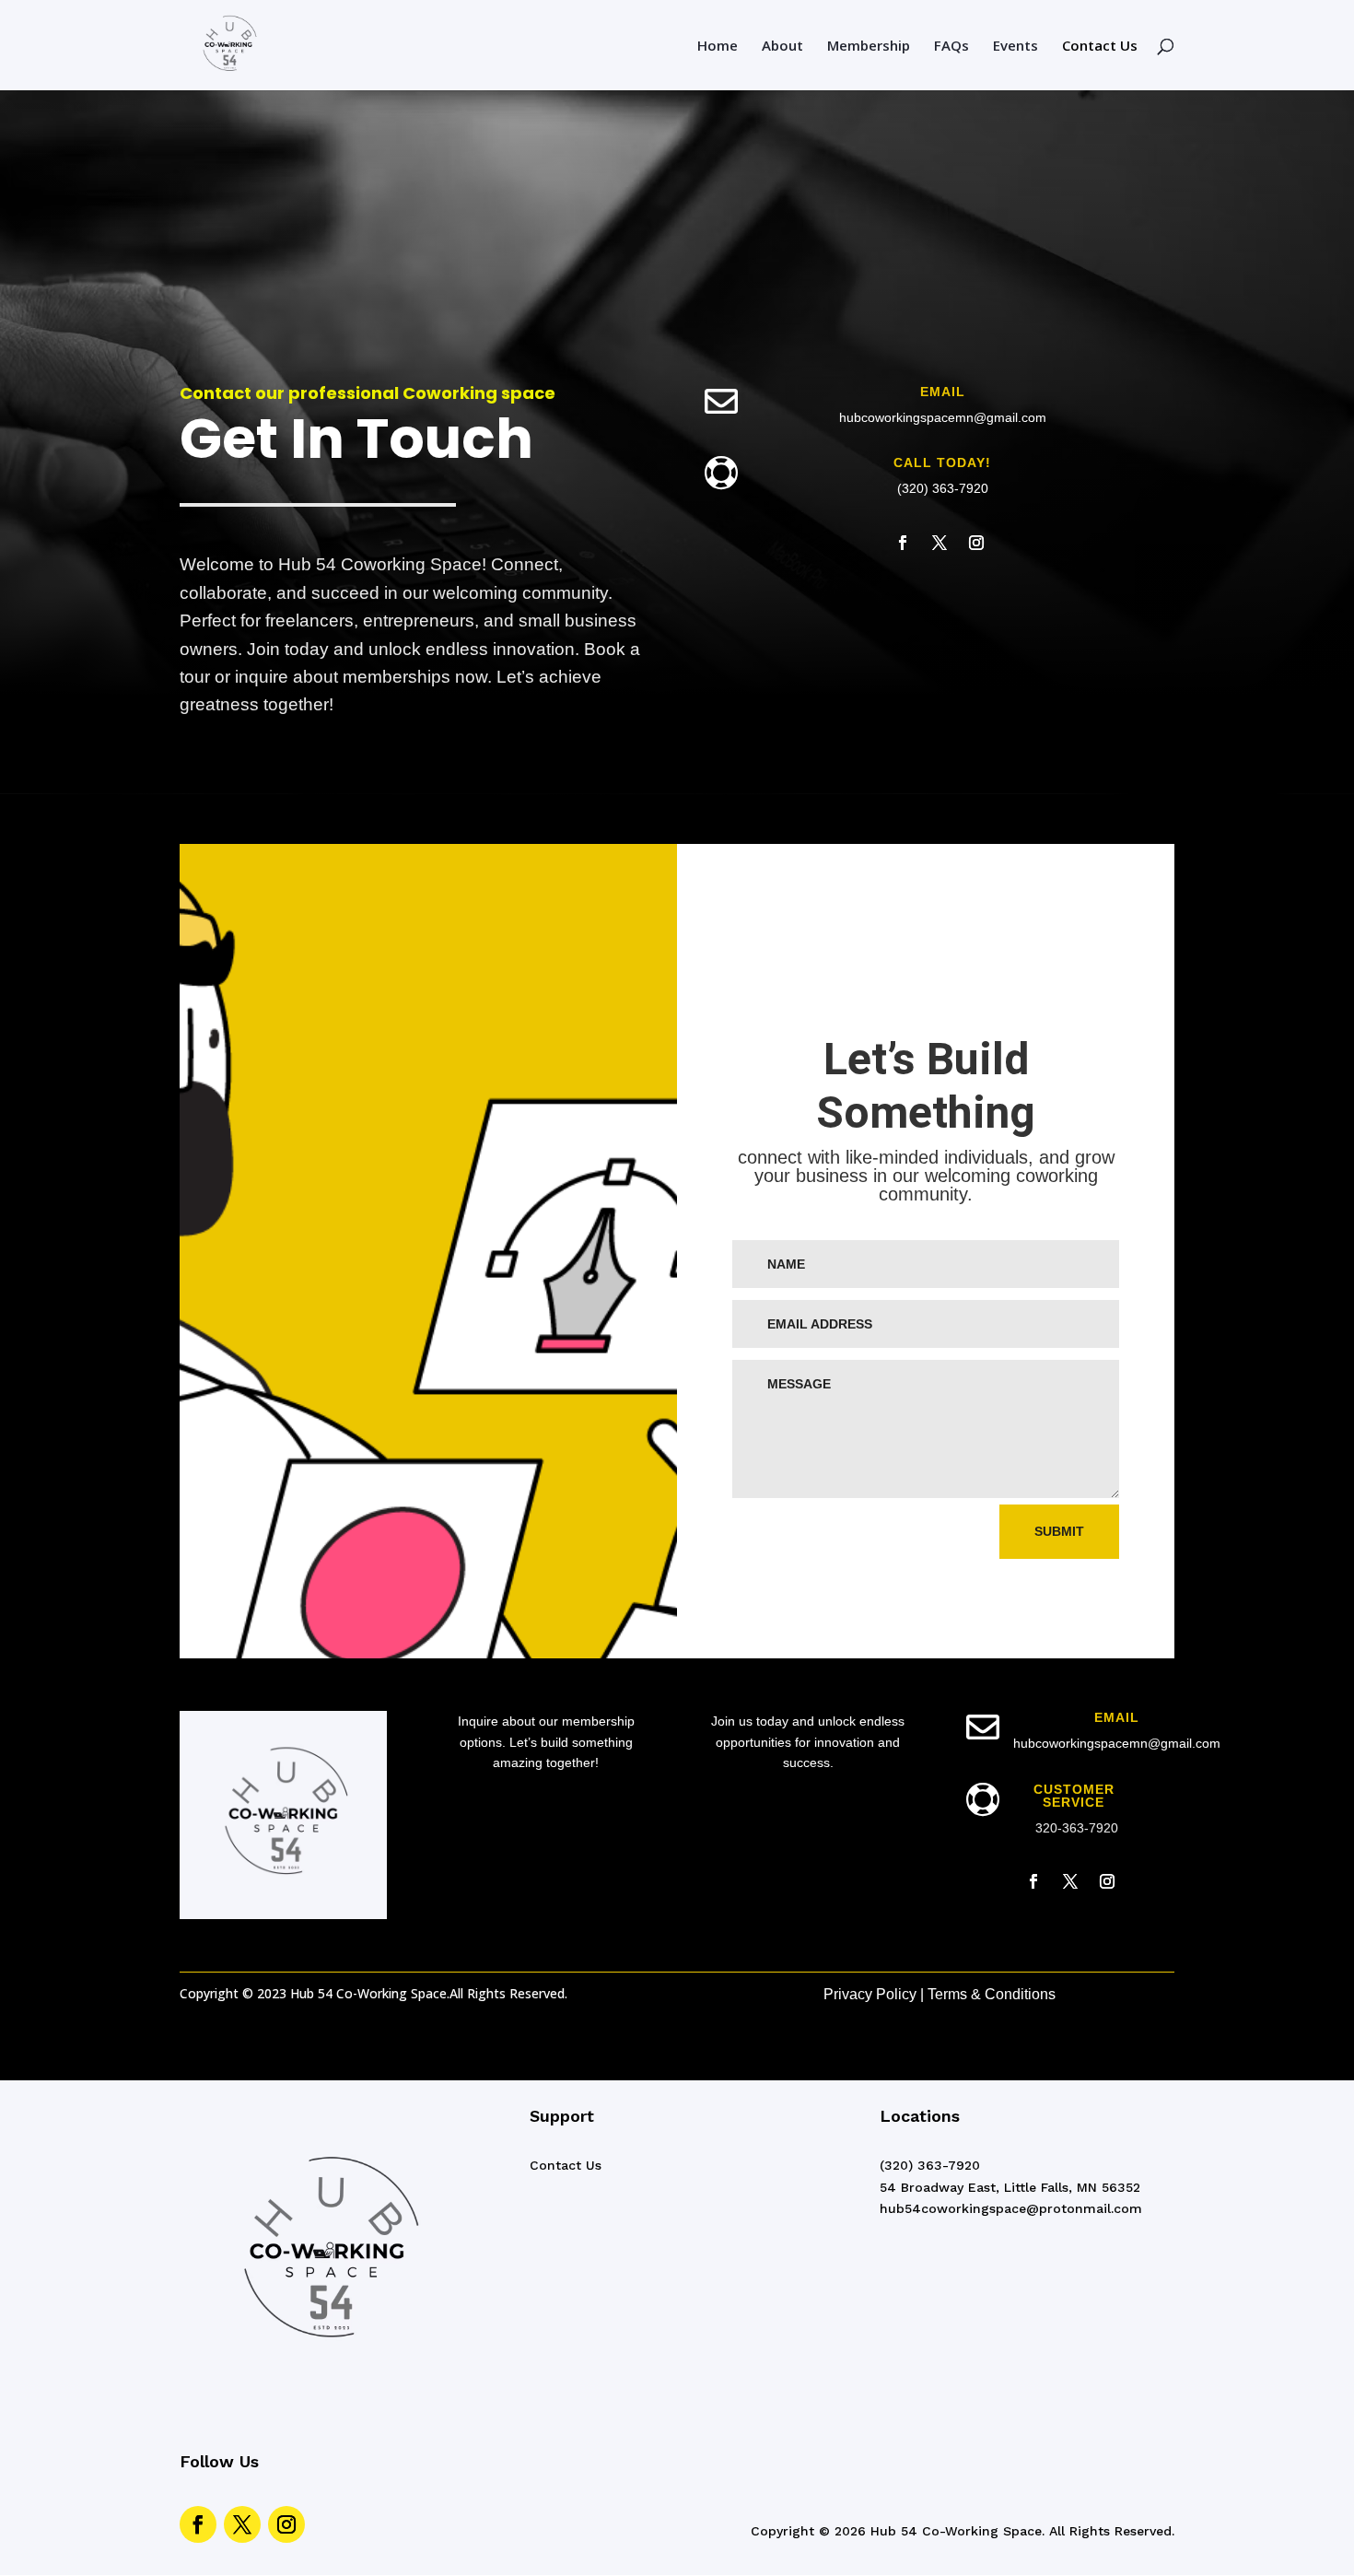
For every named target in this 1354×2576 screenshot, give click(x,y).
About (782, 47)
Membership (869, 47)
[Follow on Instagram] (976, 543)
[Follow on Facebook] (903, 543)
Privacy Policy (870, 1994)
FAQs (951, 47)
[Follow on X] (940, 543)
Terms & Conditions (992, 1994)
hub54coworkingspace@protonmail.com (1011, 2208)
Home (718, 47)
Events (1015, 47)
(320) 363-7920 (943, 488)
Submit (1059, 1531)
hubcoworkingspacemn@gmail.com (943, 417)
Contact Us (1100, 47)
